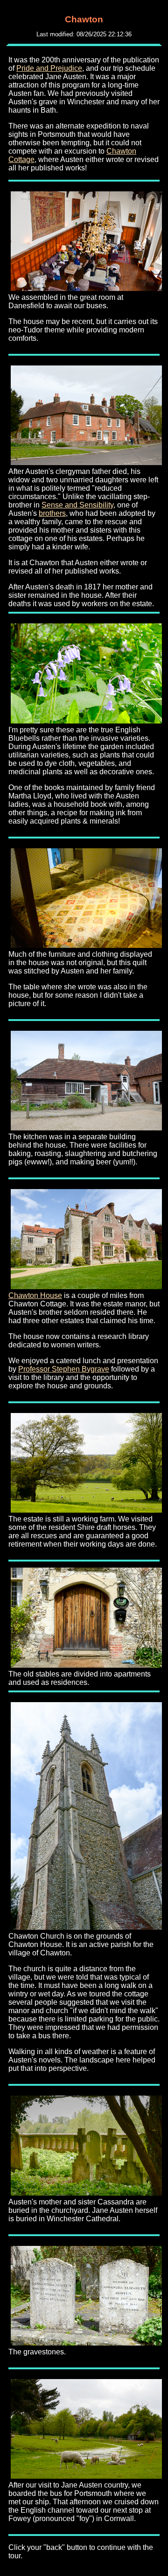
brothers (52, 513)
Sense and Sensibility (77, 505)
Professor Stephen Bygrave (64, 1369)
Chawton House (35, 1295)
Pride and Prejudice (49, 68)
